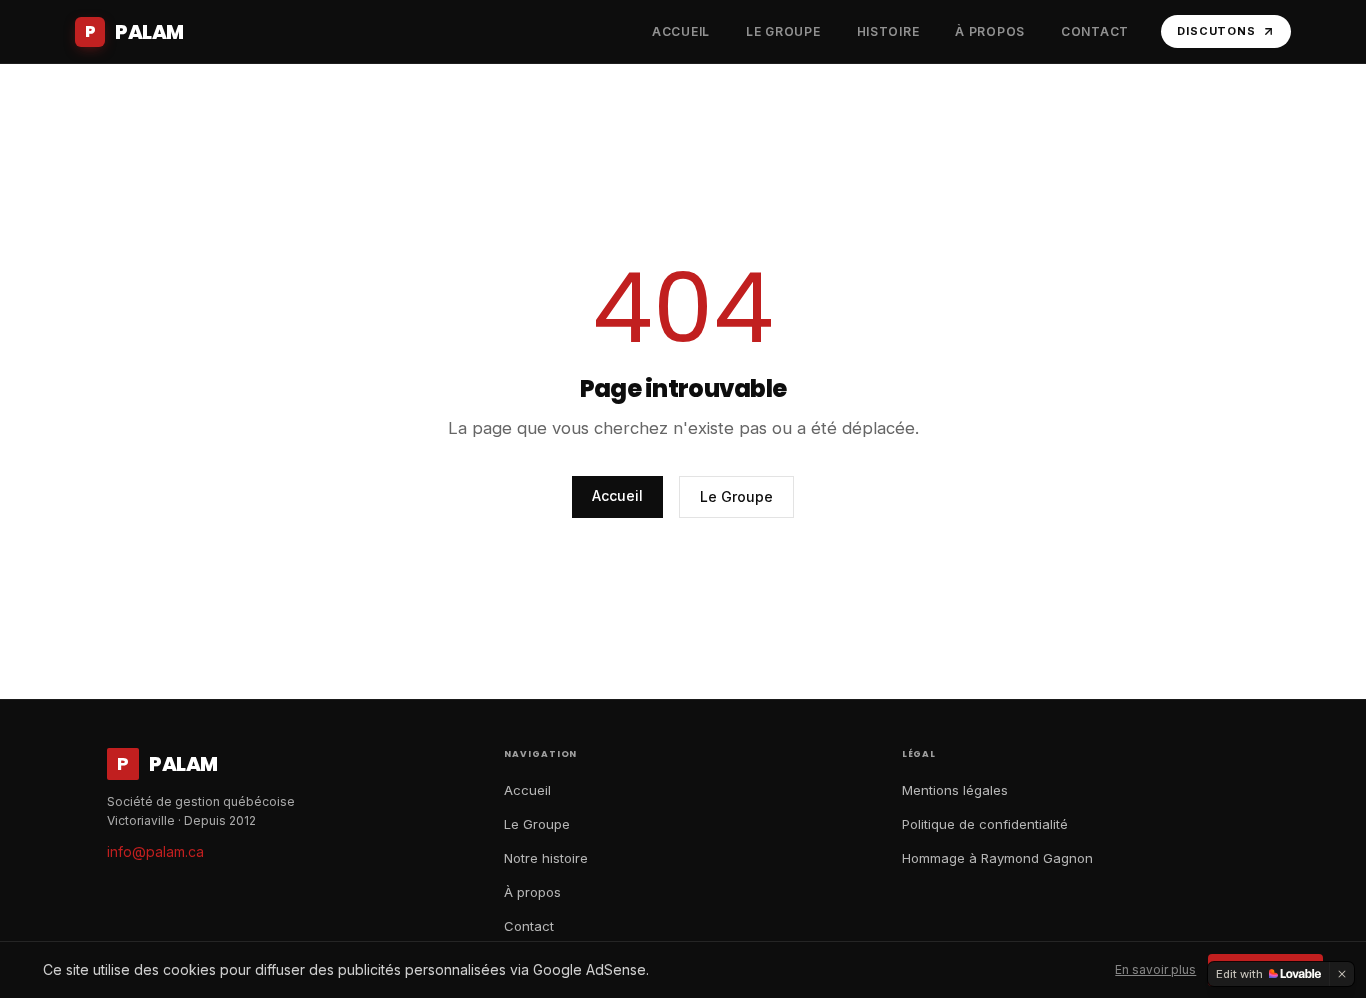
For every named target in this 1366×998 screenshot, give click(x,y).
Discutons (1216, 31)
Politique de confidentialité (985, 824)
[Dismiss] (1342, 974)
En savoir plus (1155, 969)
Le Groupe (736, 496)
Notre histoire (546, 858)
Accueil (617, 495)
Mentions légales (955, 790)
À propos (532, 892)
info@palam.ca (155, 851)
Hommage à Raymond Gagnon (997, 858)
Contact (529, 926)
